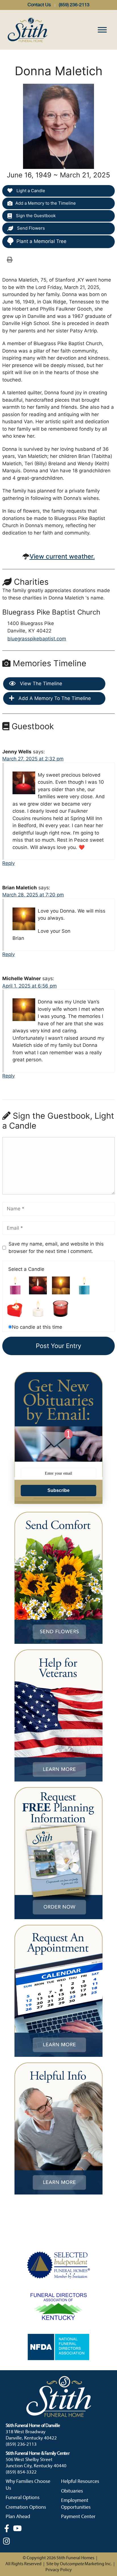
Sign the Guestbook (35, 216)
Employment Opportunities (76, 2504)
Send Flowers (30, 228)
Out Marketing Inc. (86, 2564)
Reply (9, 863)
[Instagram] (7, 2541)
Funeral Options (23, 2498)
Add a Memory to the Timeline (46, 203)
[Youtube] (17, 2528)
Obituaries (72, 2491)
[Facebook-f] (7, 2528)
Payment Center (78, 2517)
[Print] (10, 259)
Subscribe (58, 1490)
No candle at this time (37, 1327)
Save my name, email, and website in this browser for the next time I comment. (56, 1248)
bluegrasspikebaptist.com (37, 639)
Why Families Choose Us (28, 2485)
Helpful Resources (80, 2482)
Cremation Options (26, 2507)
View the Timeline (40, 684)
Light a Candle (30, 191)
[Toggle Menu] (102, 30)
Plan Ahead (18, 2517)
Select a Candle (26, 1269)
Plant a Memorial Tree (41, 241)
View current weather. (62, 556)
